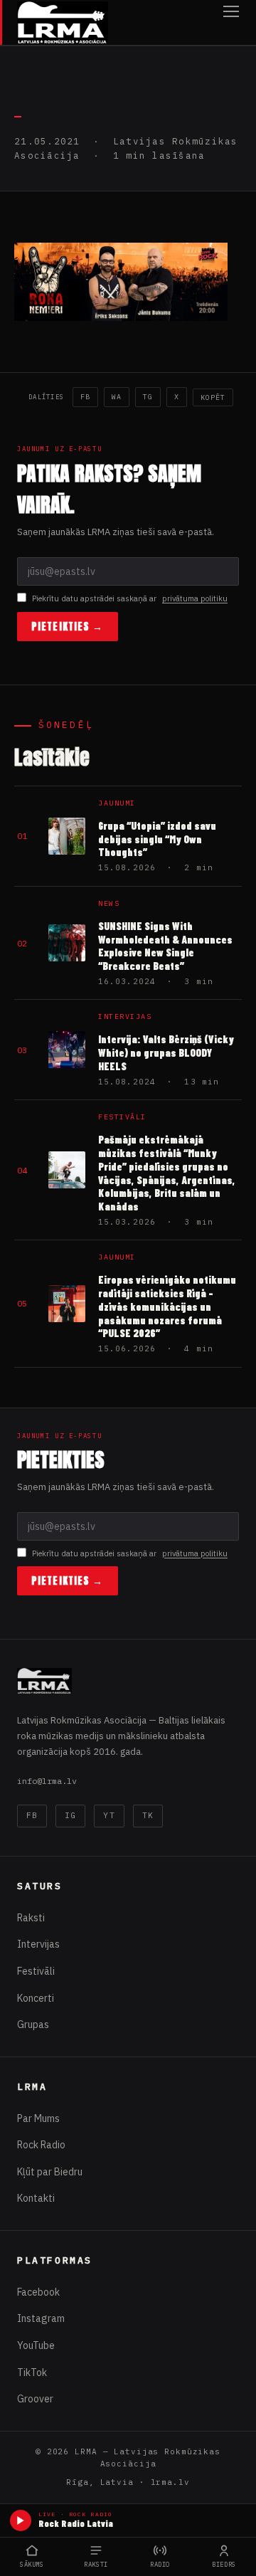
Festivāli (36, 1971)
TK (148, 1815)
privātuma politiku (195, 598)
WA (117, 397)
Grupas (33, 2025)
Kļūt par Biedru (50, 2172)
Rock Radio (41, 2145)
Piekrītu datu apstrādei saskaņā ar (130, 598)
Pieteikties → (68, 627)
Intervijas (38, 1944)
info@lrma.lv (47, 1781)
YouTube (36, 2345)
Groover (35, 2399)
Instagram (41, 2318)
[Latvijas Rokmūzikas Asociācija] (63, 22)
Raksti (31, 1918)
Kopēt (213, 397)
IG (70, 1815)
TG (148, 397)
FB (85, 397)
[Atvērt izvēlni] (231, 22)
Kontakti (36, 2198)
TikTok (32, 2372)
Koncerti (36, 1998)
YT (109, 1815)
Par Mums (38, 2118)
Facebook (38, 2292)
